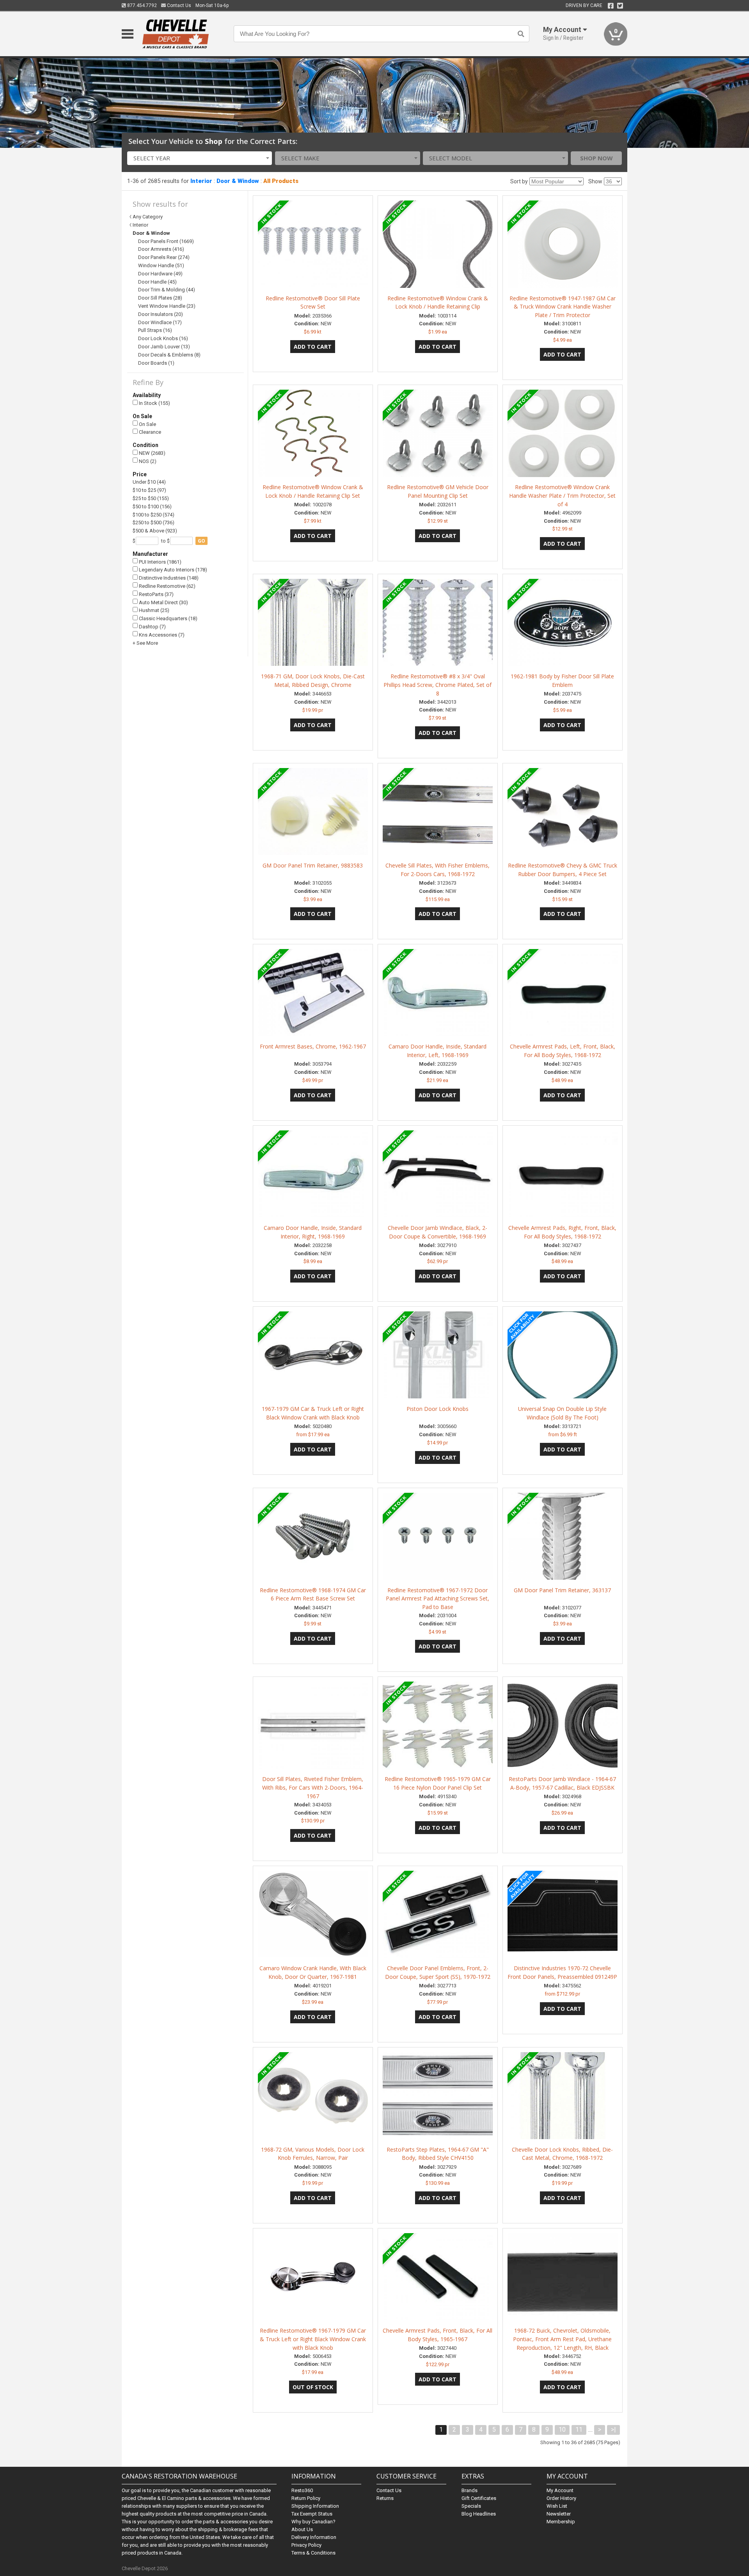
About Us (302, 2529)
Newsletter (559, 2514)
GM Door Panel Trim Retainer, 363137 (562, 1590)
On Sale (147, 424)
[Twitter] (620, 6)
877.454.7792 (141, 5)
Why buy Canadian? (313, 2522)
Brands (469, 2490)
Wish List (557, 2506)
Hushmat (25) (154, 610)
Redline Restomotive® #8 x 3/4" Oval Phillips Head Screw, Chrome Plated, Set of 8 (438, 685)
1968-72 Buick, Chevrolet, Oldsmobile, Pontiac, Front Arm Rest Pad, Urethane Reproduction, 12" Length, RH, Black (562, 2339)
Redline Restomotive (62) (167, 586)
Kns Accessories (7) (161, 635)
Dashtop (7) (152, 627)
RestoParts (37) (156, 594)
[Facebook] (611, 6)
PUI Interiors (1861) (160, 562)
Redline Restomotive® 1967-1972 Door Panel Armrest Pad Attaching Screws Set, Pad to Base (438, 1599)
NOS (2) (147, 461)
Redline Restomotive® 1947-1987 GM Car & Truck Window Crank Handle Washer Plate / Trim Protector (563, 307)
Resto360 (302, 2490)
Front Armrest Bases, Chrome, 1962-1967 (313, 1046)
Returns (385, 2498)
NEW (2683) (152, 453)
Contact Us (178, 5)
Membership (561, 2522)
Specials (471, 2506)
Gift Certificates (479, 2498)
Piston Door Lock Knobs (438, 1409)
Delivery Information (314, 2537)
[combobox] (200, 158)
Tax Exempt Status (312, 2514)
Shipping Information (315, 2506)
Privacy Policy (306, 2545)
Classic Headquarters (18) (168, 618)
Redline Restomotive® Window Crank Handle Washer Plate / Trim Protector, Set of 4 (562, 496)
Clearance (149, 432)
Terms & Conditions (313, 2553)
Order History (561, 2498)
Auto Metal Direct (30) (163, 602)
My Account (560, 2490)
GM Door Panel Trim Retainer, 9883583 (313, 865)
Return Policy (306, 2498)
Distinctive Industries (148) (168, 578)
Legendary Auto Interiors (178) (172, 570)
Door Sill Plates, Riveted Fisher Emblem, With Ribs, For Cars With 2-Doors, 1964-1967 (313, 1787)
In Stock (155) (154, 403)
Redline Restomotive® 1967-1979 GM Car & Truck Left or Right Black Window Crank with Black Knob (313, 2339)
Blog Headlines (479, 2514)
